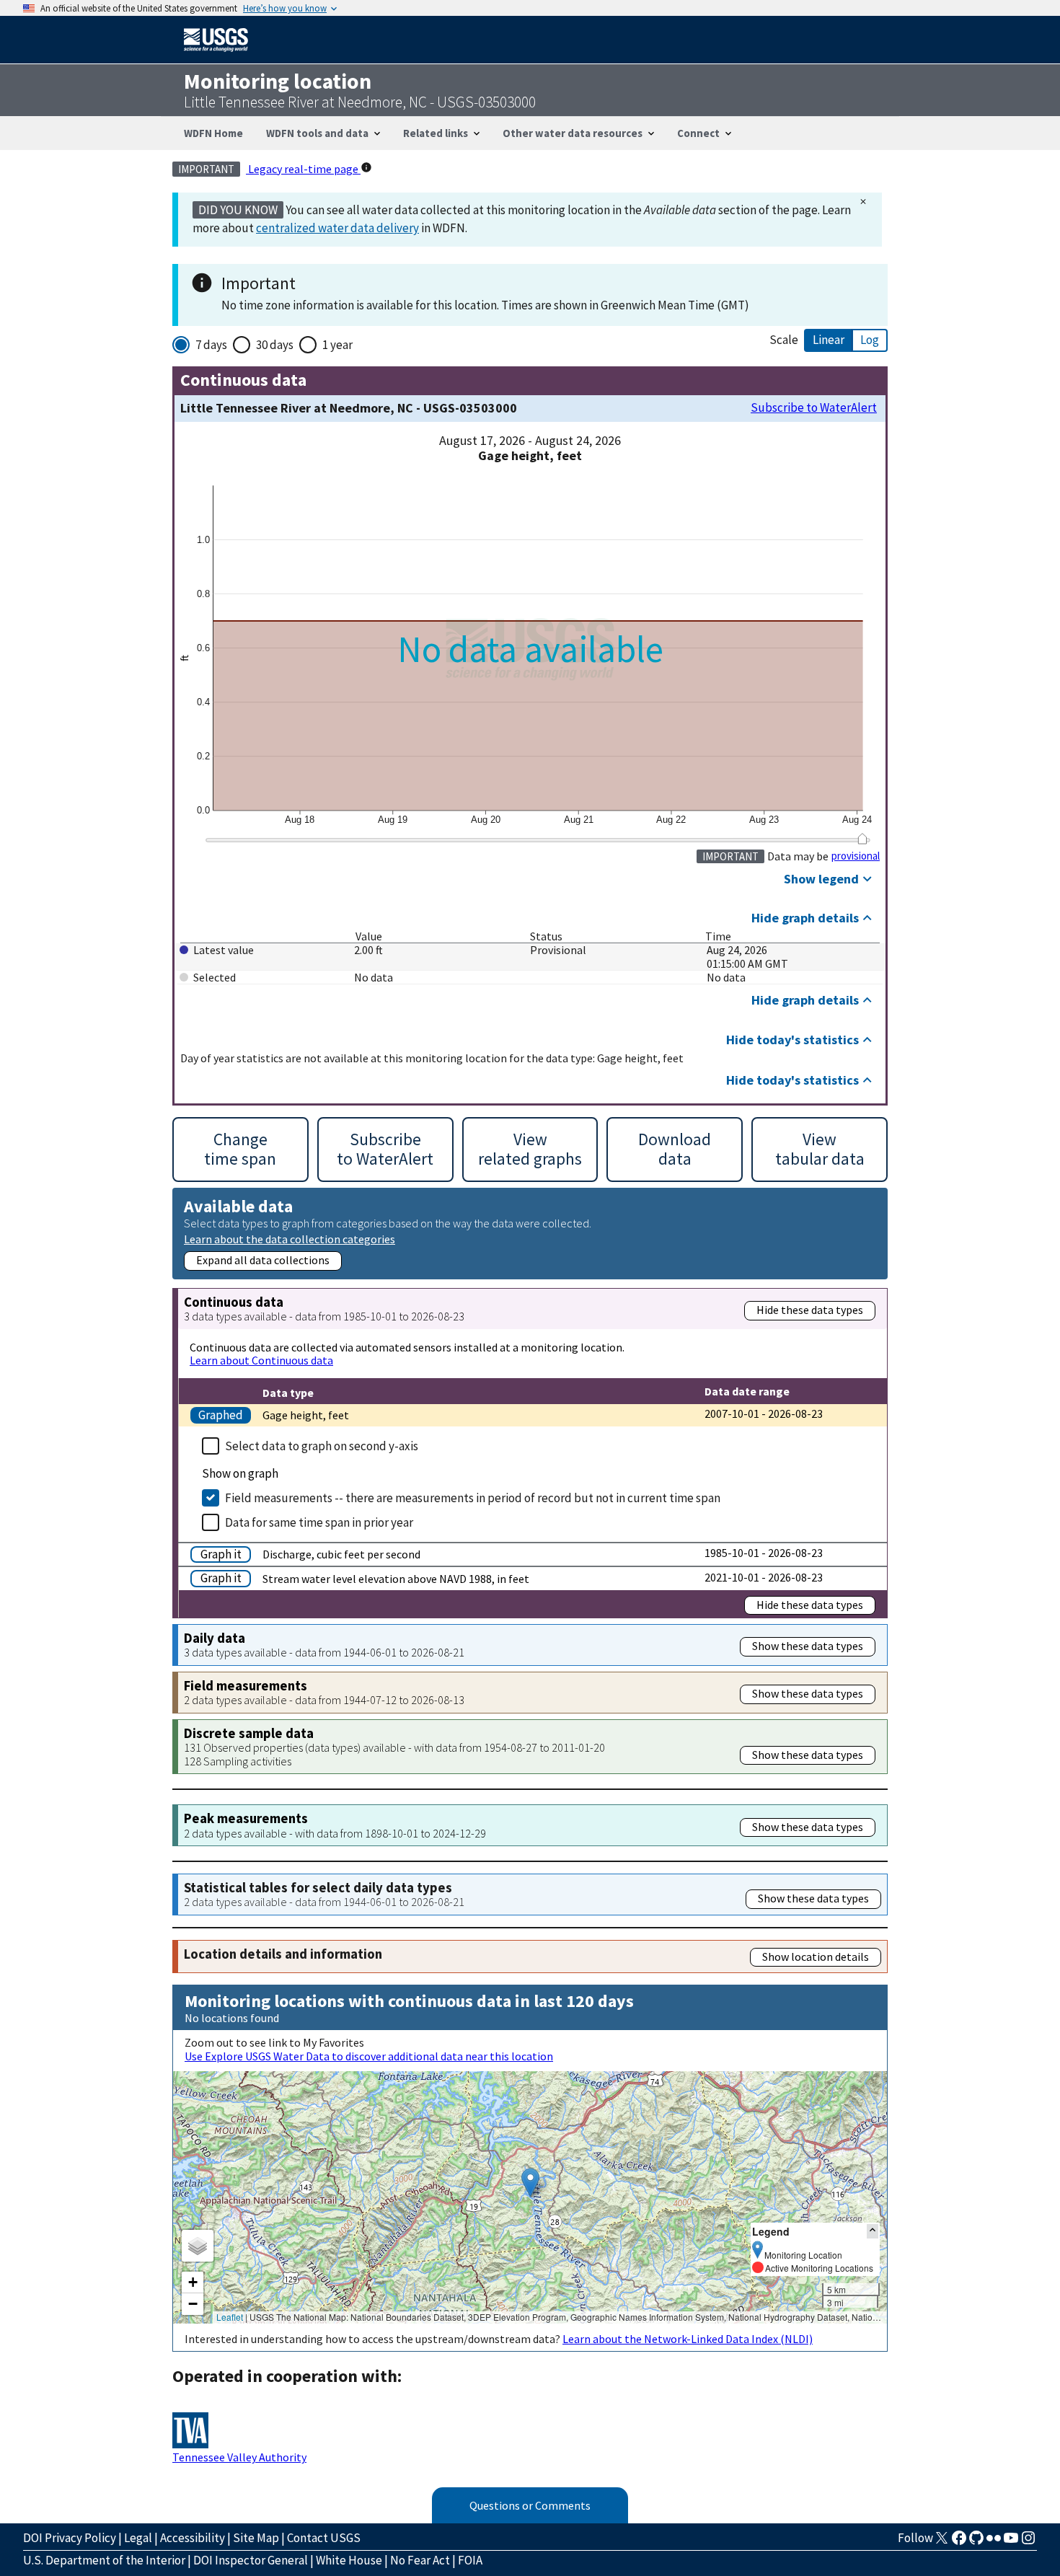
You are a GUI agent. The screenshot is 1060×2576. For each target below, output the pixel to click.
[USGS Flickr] (994, 2542)
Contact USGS (324, 2538)
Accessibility (193, 2538)
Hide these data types (810, 1310)
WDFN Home (213, 133)
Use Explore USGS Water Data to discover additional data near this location (369, 2056)
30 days (275, 345)
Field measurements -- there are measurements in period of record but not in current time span (473, 1498)
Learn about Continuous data (261, 1360)
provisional (856, 856)
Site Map (256, 2538)
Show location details (816, 1957)
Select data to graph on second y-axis (322, 1446)
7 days (211, 345)
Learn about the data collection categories (290, 1239)
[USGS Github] (976, 2542)
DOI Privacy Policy (70, 2538)
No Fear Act (420, 2560)
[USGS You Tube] (1011, 2542)
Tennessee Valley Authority (239, 2457)
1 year (337, 345)
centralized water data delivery (337, 228)
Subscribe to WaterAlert (814, 408)
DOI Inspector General (251, 2560)
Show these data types (808, 1646)
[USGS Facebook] (959, 2542)
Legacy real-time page (303, 169)
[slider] (862, 839)
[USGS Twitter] (942, 2542)
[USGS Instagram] (1028, 2542)
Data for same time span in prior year (319, 1522)
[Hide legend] (873, 2231)
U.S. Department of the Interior (104, 2560)
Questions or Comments (530, 2505)
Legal (138, 2538)
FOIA (470, 2560)
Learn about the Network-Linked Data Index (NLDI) (688, 2339)
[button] (530, 2183)
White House (349, 2560)
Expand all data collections (263, 1260)
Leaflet (230, 2317)
